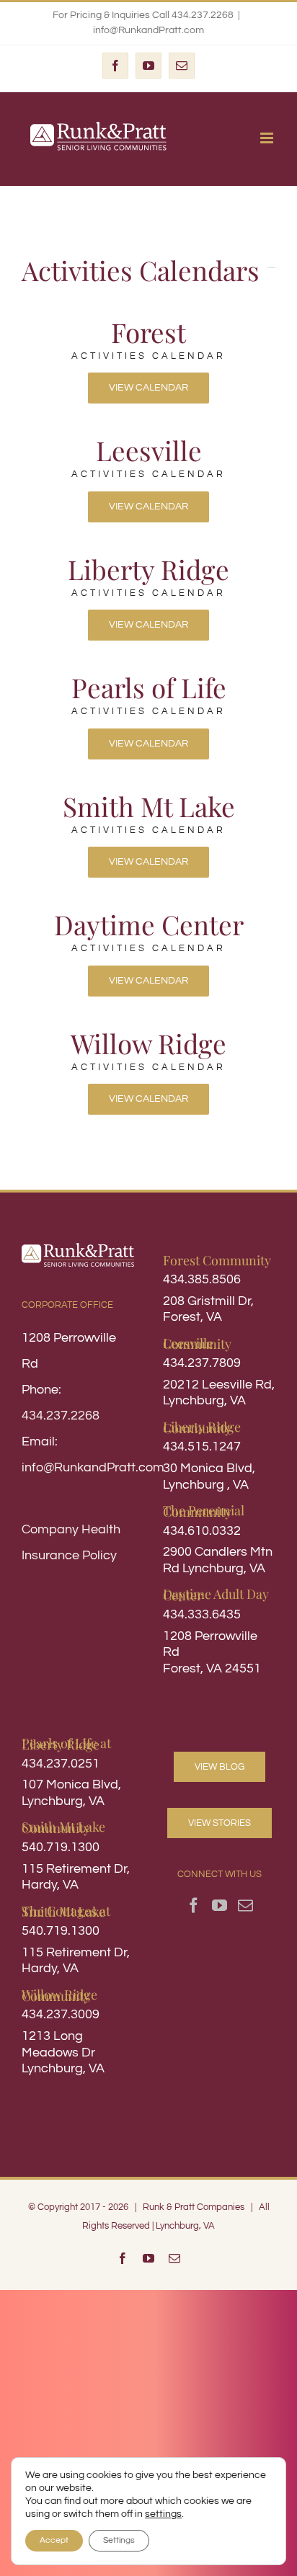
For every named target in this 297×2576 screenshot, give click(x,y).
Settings (119, 2540)
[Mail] (245, 1906)
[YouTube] (220, 1906)
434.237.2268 (61, 1416)
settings (163, 2514)
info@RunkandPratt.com (148, 30)
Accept (54, 2540)
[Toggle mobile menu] (268, 138)
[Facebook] (194, 1906)
